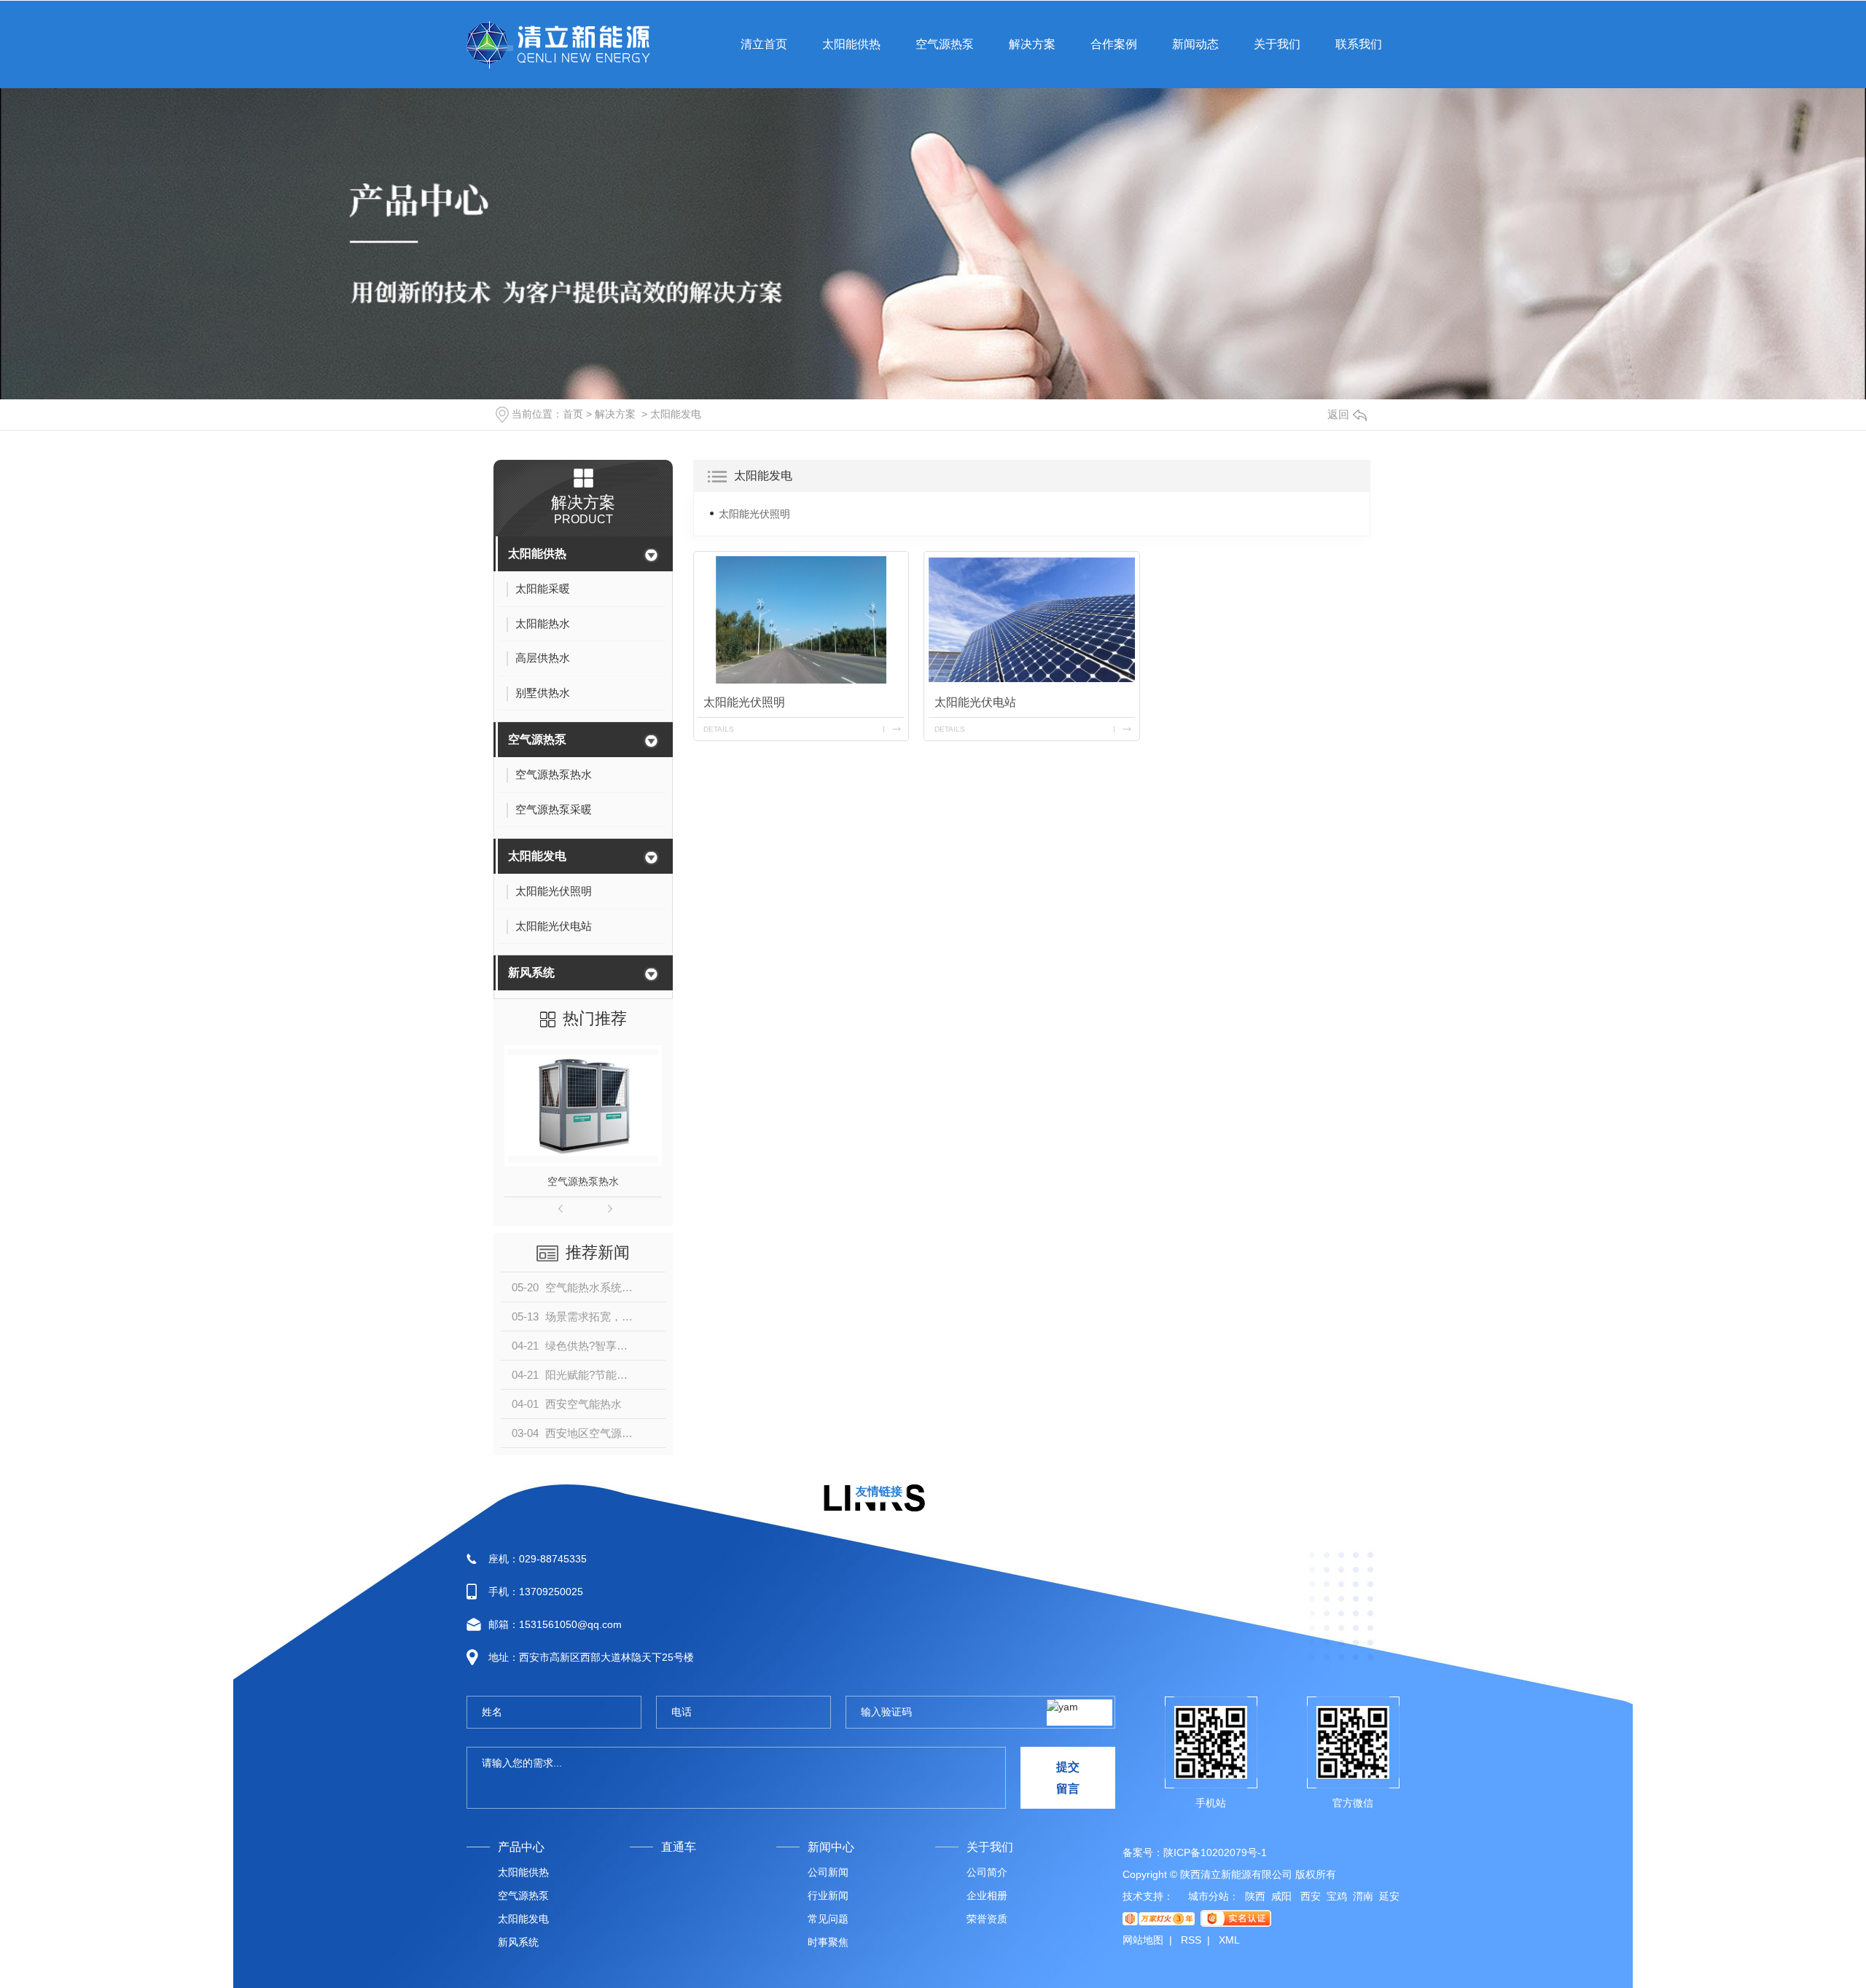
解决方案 (615, 414)
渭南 (1363, 1896)
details (719, 729)
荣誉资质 (987, 1919)
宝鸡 (1337, 1896)
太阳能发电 (676, 414)
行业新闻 (828, 1895)
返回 (1338, 414)
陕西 (1255, 1896)
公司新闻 (828, 1872)
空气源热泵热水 (583, 1181)
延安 (1389, 1896)
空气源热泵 (537, 739)
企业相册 (987, 1895)
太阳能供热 (537, 553)
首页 (573, 414)
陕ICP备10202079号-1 (1215, 1852)
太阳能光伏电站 (975, 702)
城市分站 (1209, 1896)
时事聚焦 (828, 1942)
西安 (1309, 1896)
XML (1229, 1940)
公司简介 (987, 1872)
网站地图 (1143, 1940)
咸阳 (1281, 1896)
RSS (1191, 1940)
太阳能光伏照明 (754, 514)
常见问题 (828, 1919)
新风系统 (531, 973)
